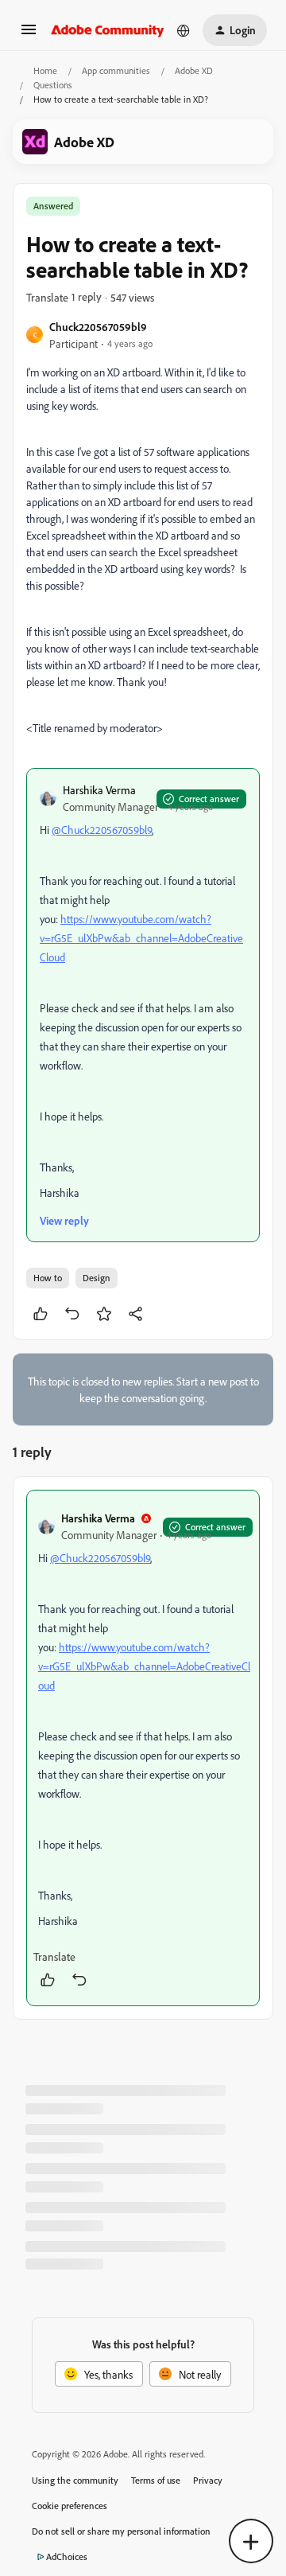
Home (45, 70)
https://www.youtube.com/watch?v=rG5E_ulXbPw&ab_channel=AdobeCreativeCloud (141, 938)
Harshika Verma (99, 790)
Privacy (208, 2480)
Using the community (75, 2480)
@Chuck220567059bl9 (102, 830)
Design (97, 1278)
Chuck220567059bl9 (98, 327)
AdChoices (67, 2557)
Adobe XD (194, 70)
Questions (53, 85)
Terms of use (156, 2480)
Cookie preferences (70, 2506)
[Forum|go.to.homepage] (108, 30)
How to (48, 1278)
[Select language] (184, 30)
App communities (116, 70)
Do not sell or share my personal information (121, 2531)
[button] (29, 35)
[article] (143, 1748)
